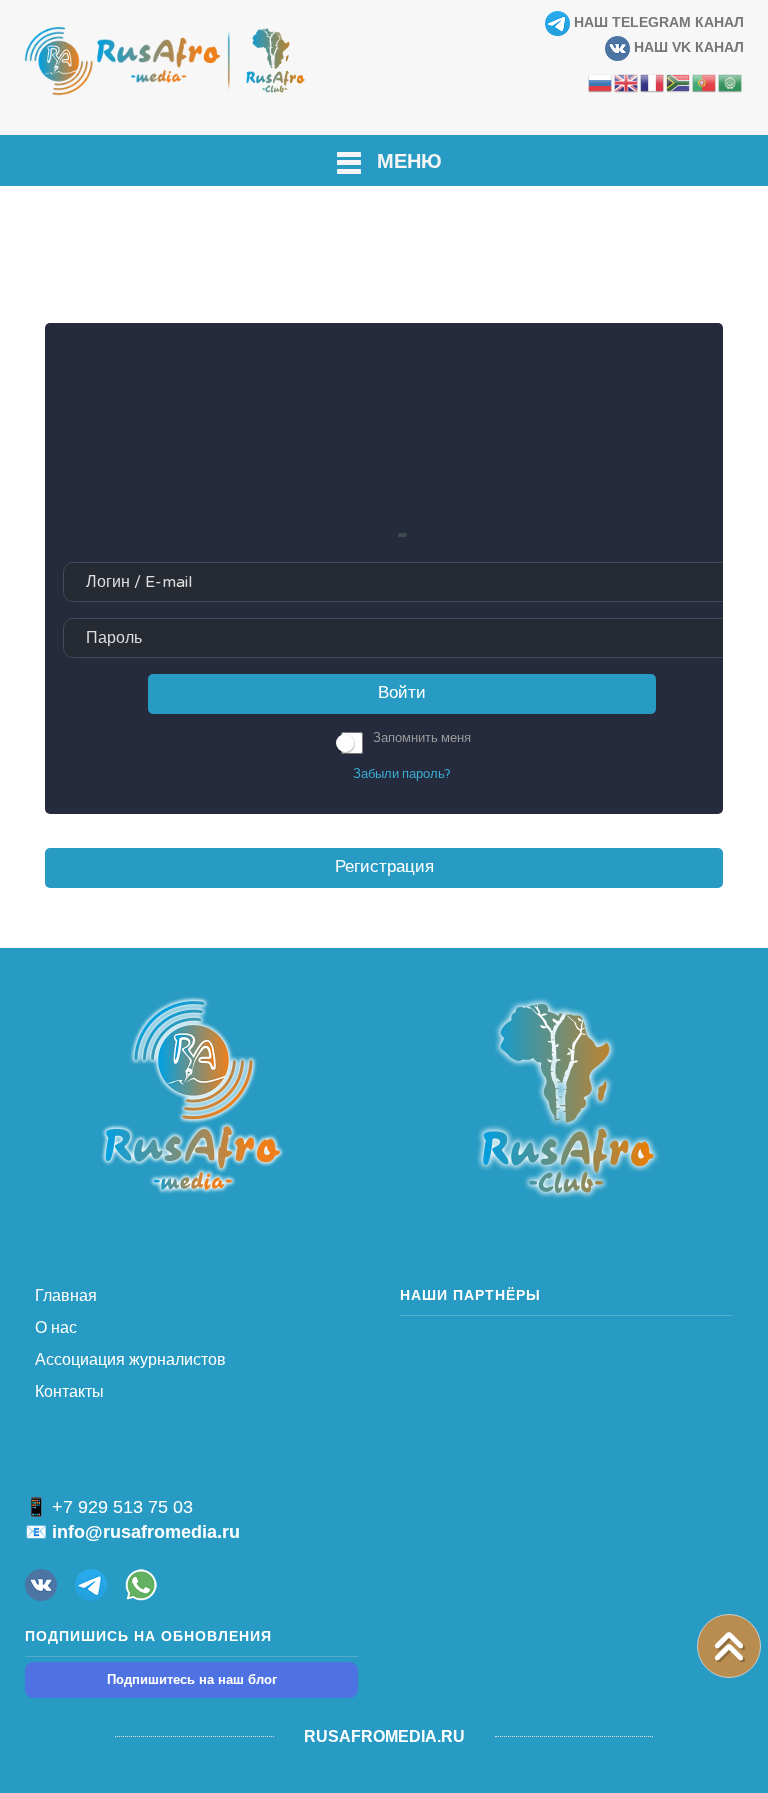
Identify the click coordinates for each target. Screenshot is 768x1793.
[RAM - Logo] (192, 1094)
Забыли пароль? (402, 774)
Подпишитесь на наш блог (192, 1679)
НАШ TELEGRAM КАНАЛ (657, 22)
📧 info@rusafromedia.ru (132, 1532)
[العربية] (731, 82)
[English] (627, 82)
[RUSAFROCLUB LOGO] (567, 1097)
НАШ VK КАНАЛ (687, 47)
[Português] (705, 82)
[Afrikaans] (679, 82)
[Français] (653, 82)
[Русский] (601, 82)
